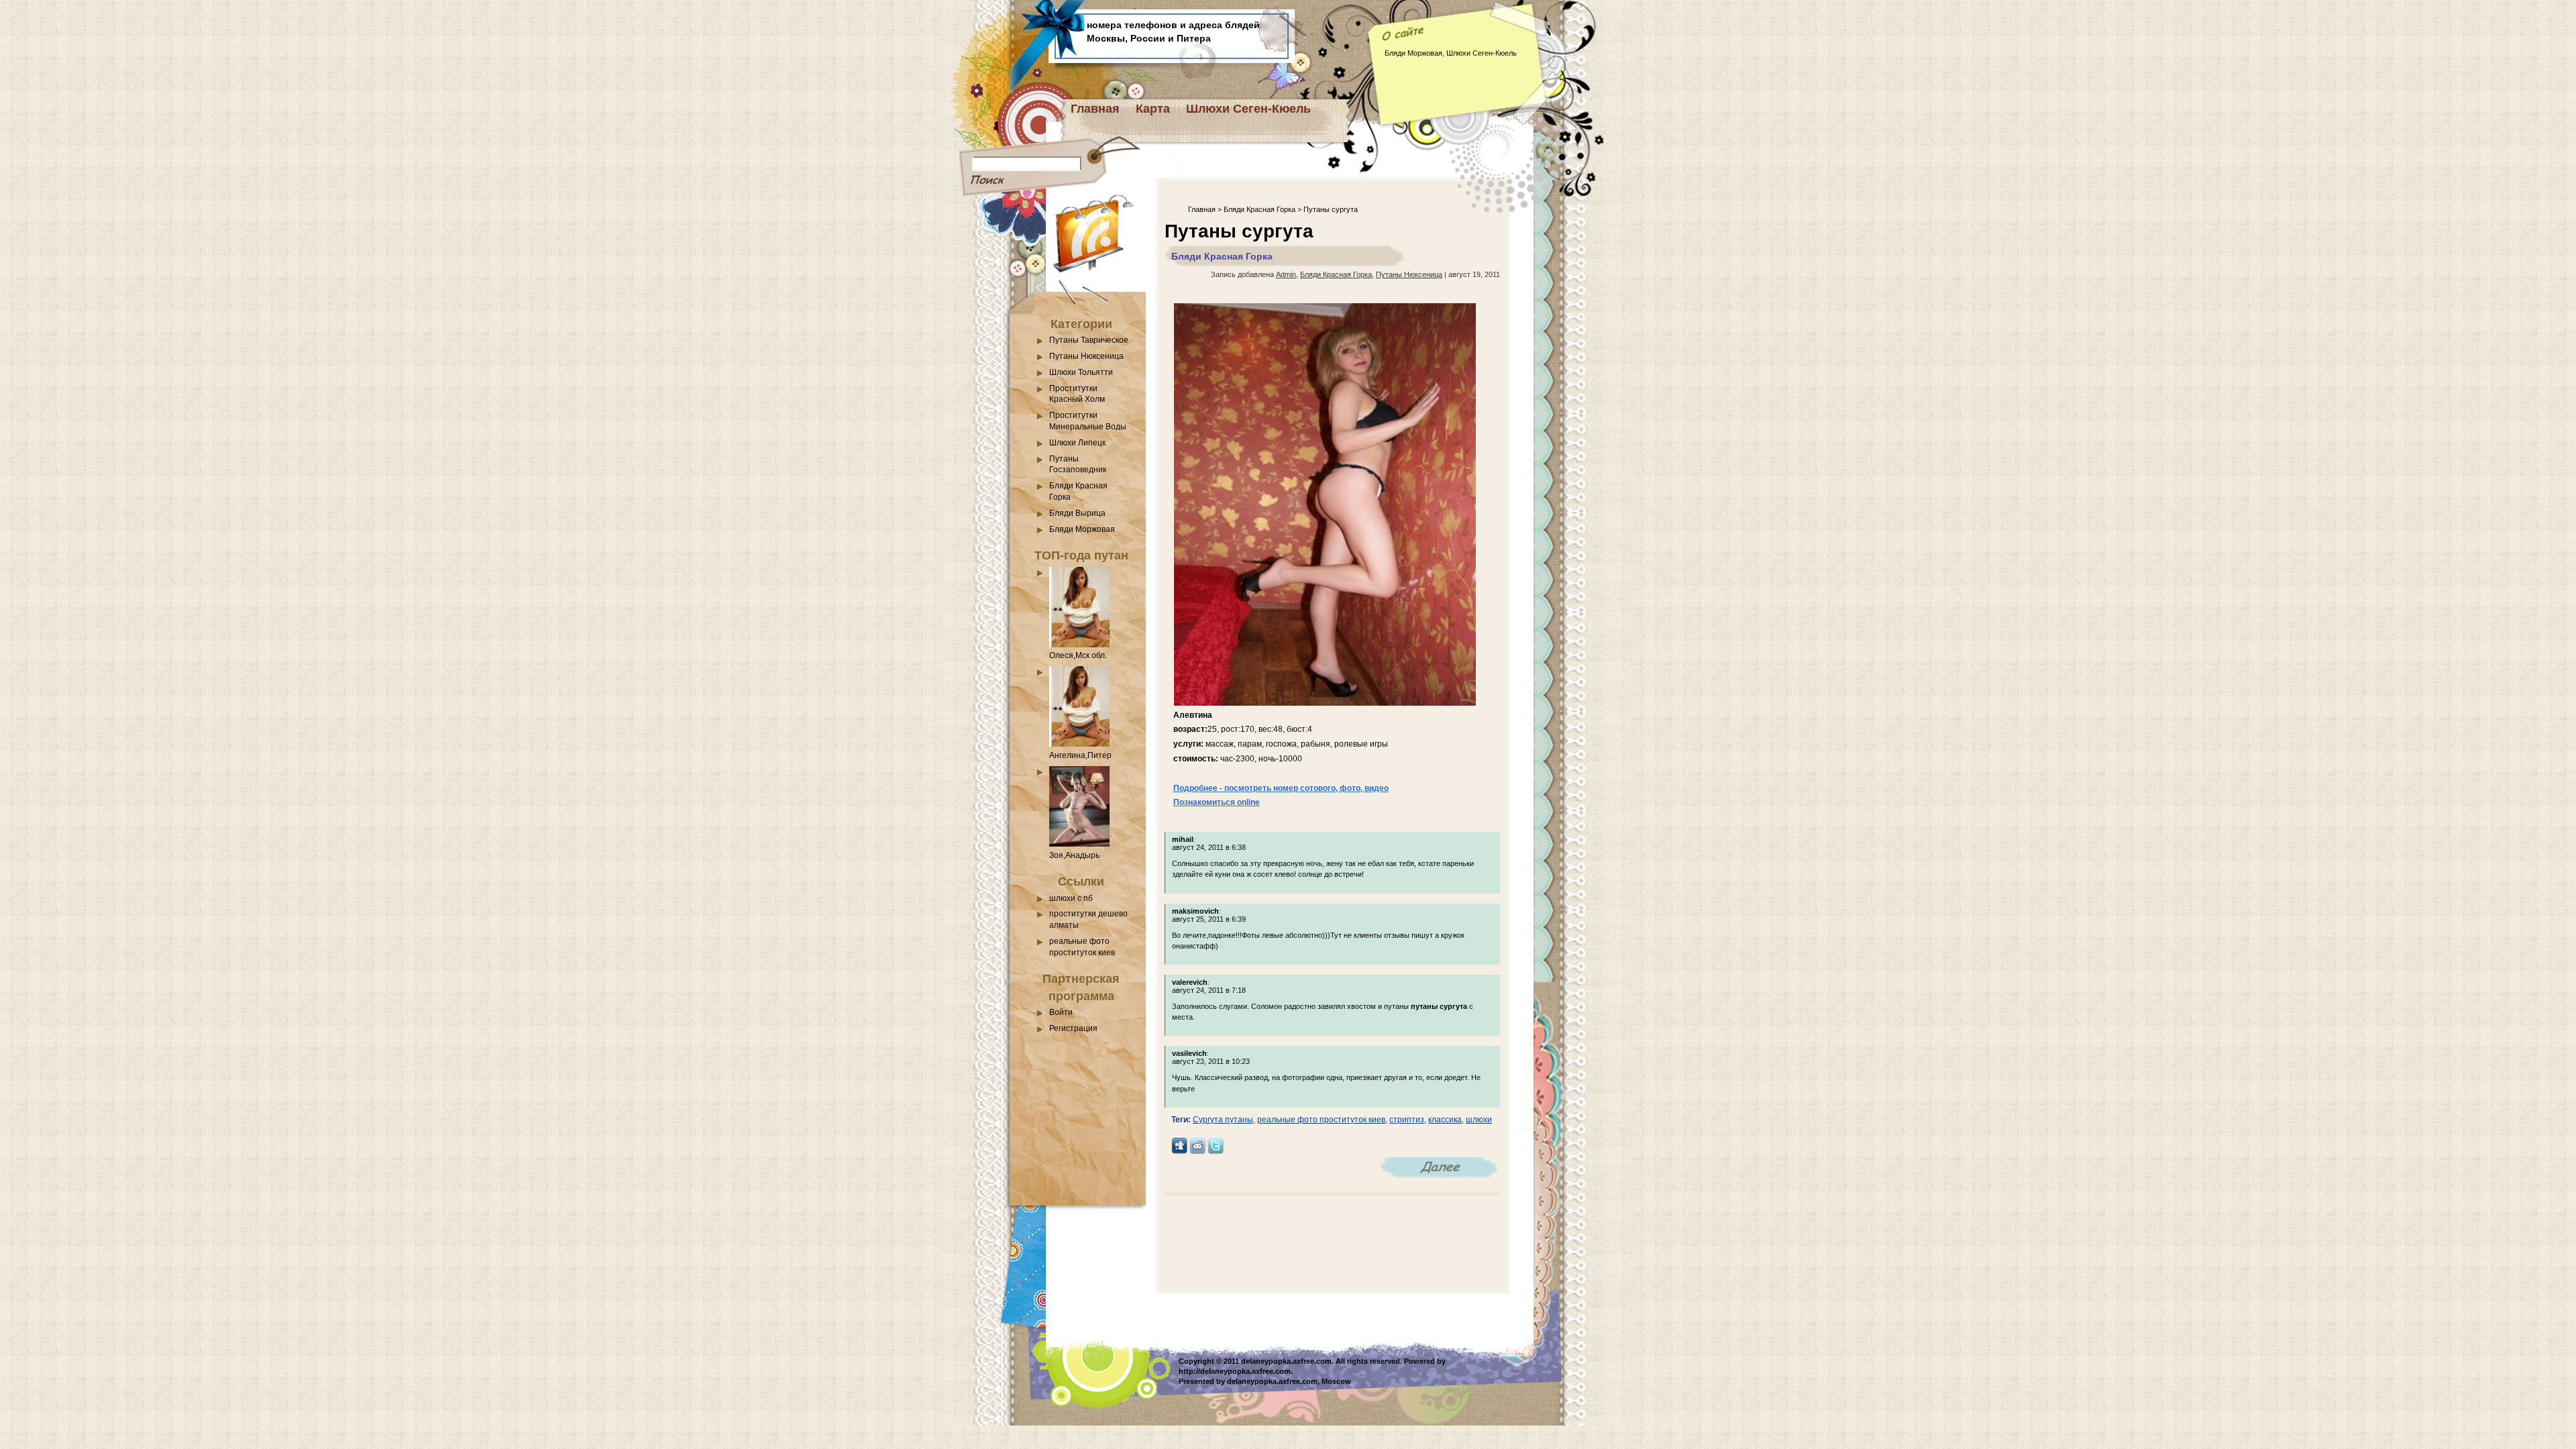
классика (1445, 1120)
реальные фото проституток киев (1321, 1120)
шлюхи (1479, 1120)
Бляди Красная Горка (1259, 209)
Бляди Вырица (1077, 513)
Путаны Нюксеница (1086, 356)
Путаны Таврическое (1089, 340)
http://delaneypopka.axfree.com (1235, 1371)
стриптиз (1407, 1120)
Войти (1061, 1012)
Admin (1286, 274)
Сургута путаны (1223, 1120)
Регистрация (1073, 1028)
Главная (1095, 109)
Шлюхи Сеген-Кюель (1248, 109)
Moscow (1336, 1381)
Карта (1153, 109)
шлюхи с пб (1071, 898)
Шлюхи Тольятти (1081, 372)
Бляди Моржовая (1082, 529)
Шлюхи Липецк (1077, 443)
